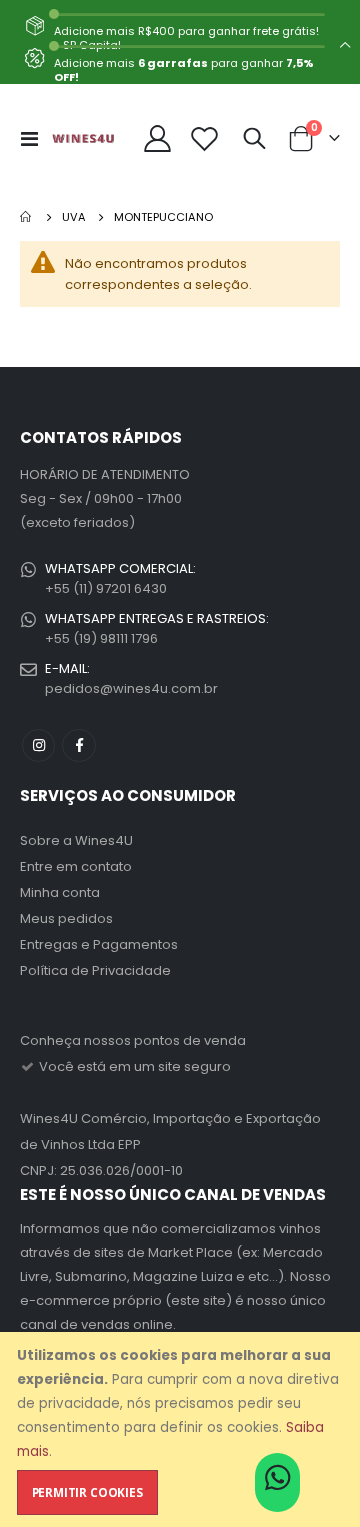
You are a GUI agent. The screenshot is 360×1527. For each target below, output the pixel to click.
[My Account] (158, 138)
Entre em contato (76, 866)
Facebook (78, 745)
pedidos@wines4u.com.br (131, 688)
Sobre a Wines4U (76, 840)
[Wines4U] (83, 138)
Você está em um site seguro (133, 1066)
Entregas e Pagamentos (99, 944)
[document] (182, 1429)
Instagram (38, 745)
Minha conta (60, 892)
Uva (74, 217)
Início (27, 217)
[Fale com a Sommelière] (277, 1484)
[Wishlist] (205, 138)
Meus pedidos (66, 918)
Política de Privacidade (95, 970)
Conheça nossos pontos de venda (133, 1040)
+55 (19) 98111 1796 (101, 638)
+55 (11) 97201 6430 (106, 588)
